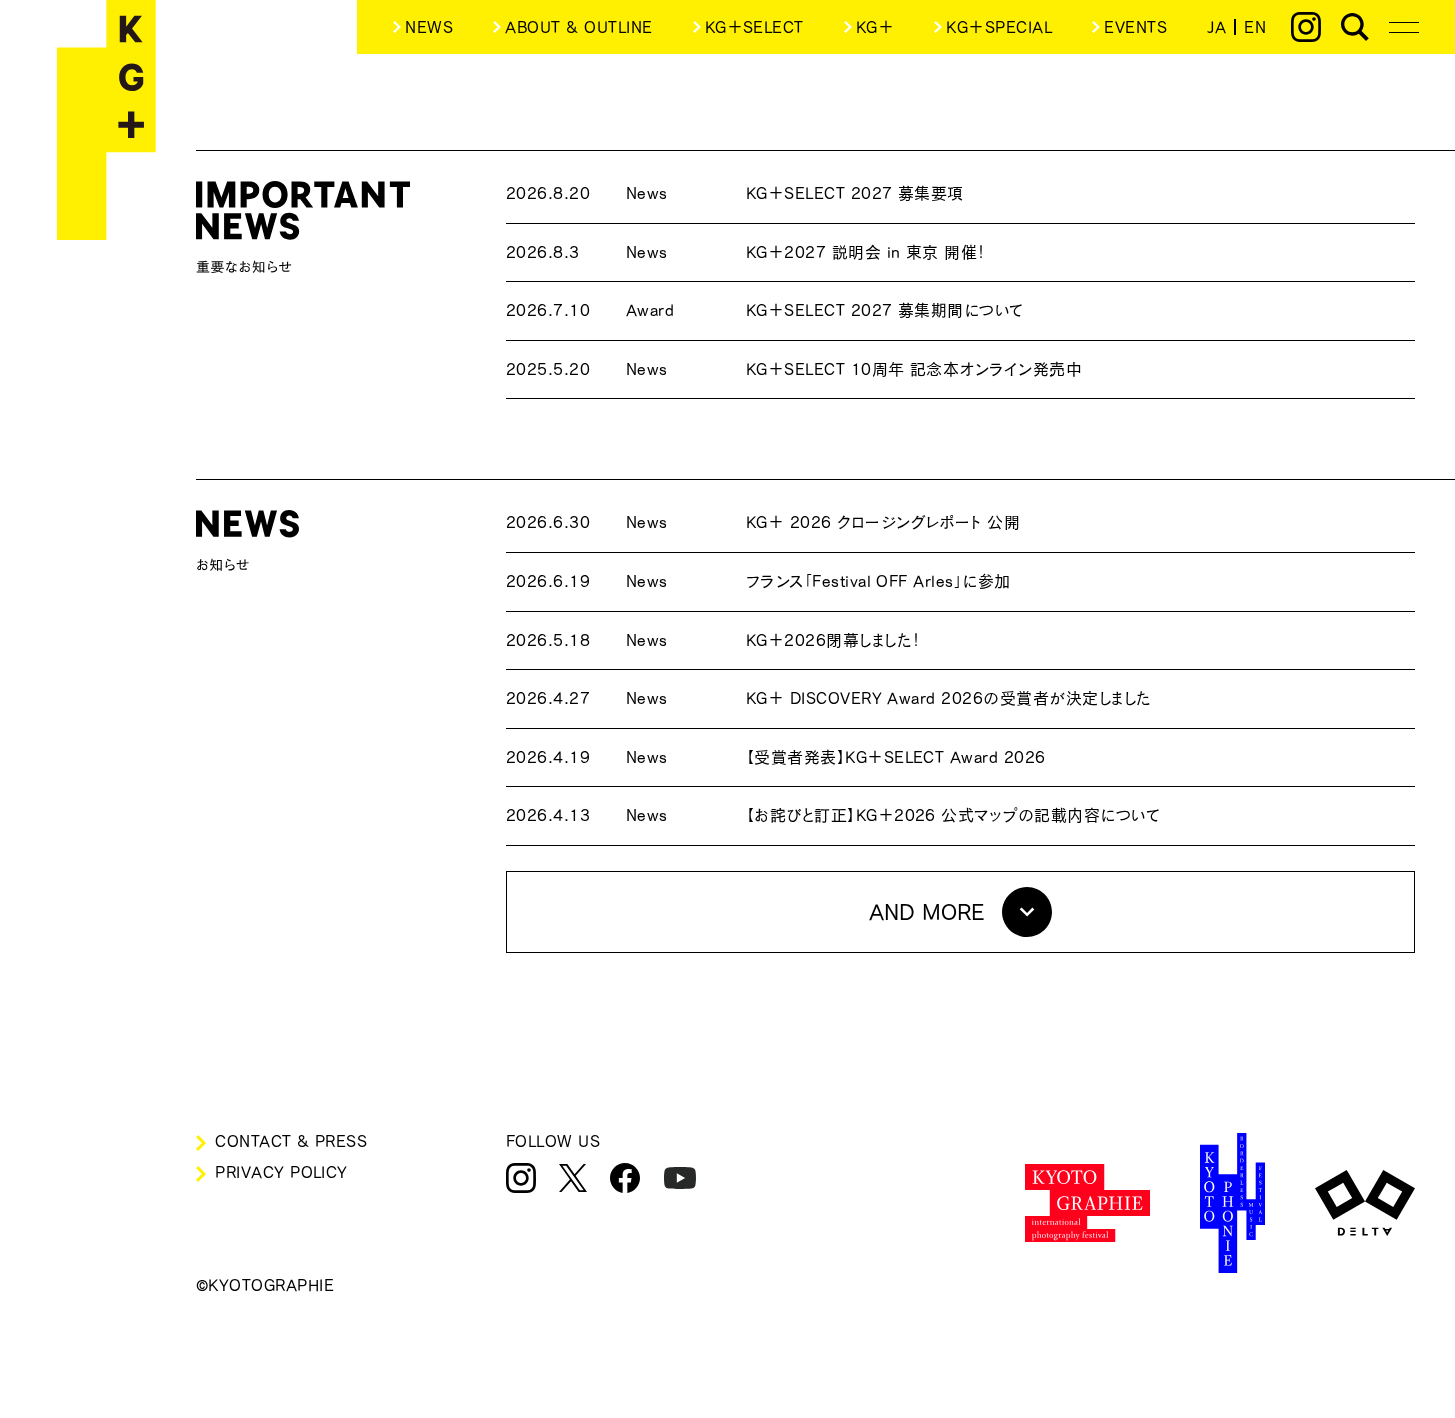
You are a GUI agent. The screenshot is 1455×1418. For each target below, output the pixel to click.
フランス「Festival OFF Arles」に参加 (758, 581)
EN (1255, 27)
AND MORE (926, 912)
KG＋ (875, 27)
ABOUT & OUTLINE (578, 27)
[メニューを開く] (1404, 27)
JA (1216, 27)
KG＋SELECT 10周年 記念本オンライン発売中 (794, 369)
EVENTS (1135, 27)
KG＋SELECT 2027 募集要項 (735, 193)
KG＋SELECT (754, 27)
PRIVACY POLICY (281, 1172)
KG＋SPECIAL (999, 27)
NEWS (429, 27)
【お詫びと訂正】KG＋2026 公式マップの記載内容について (833, 815)
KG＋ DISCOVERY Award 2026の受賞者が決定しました (829, 698)
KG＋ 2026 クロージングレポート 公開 (763, 522)
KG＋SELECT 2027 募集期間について (765, 310)
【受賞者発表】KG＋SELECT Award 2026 (776, 757)
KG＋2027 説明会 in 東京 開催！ (746, 252)
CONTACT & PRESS (291, 1141)
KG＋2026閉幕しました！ (713, 640)
